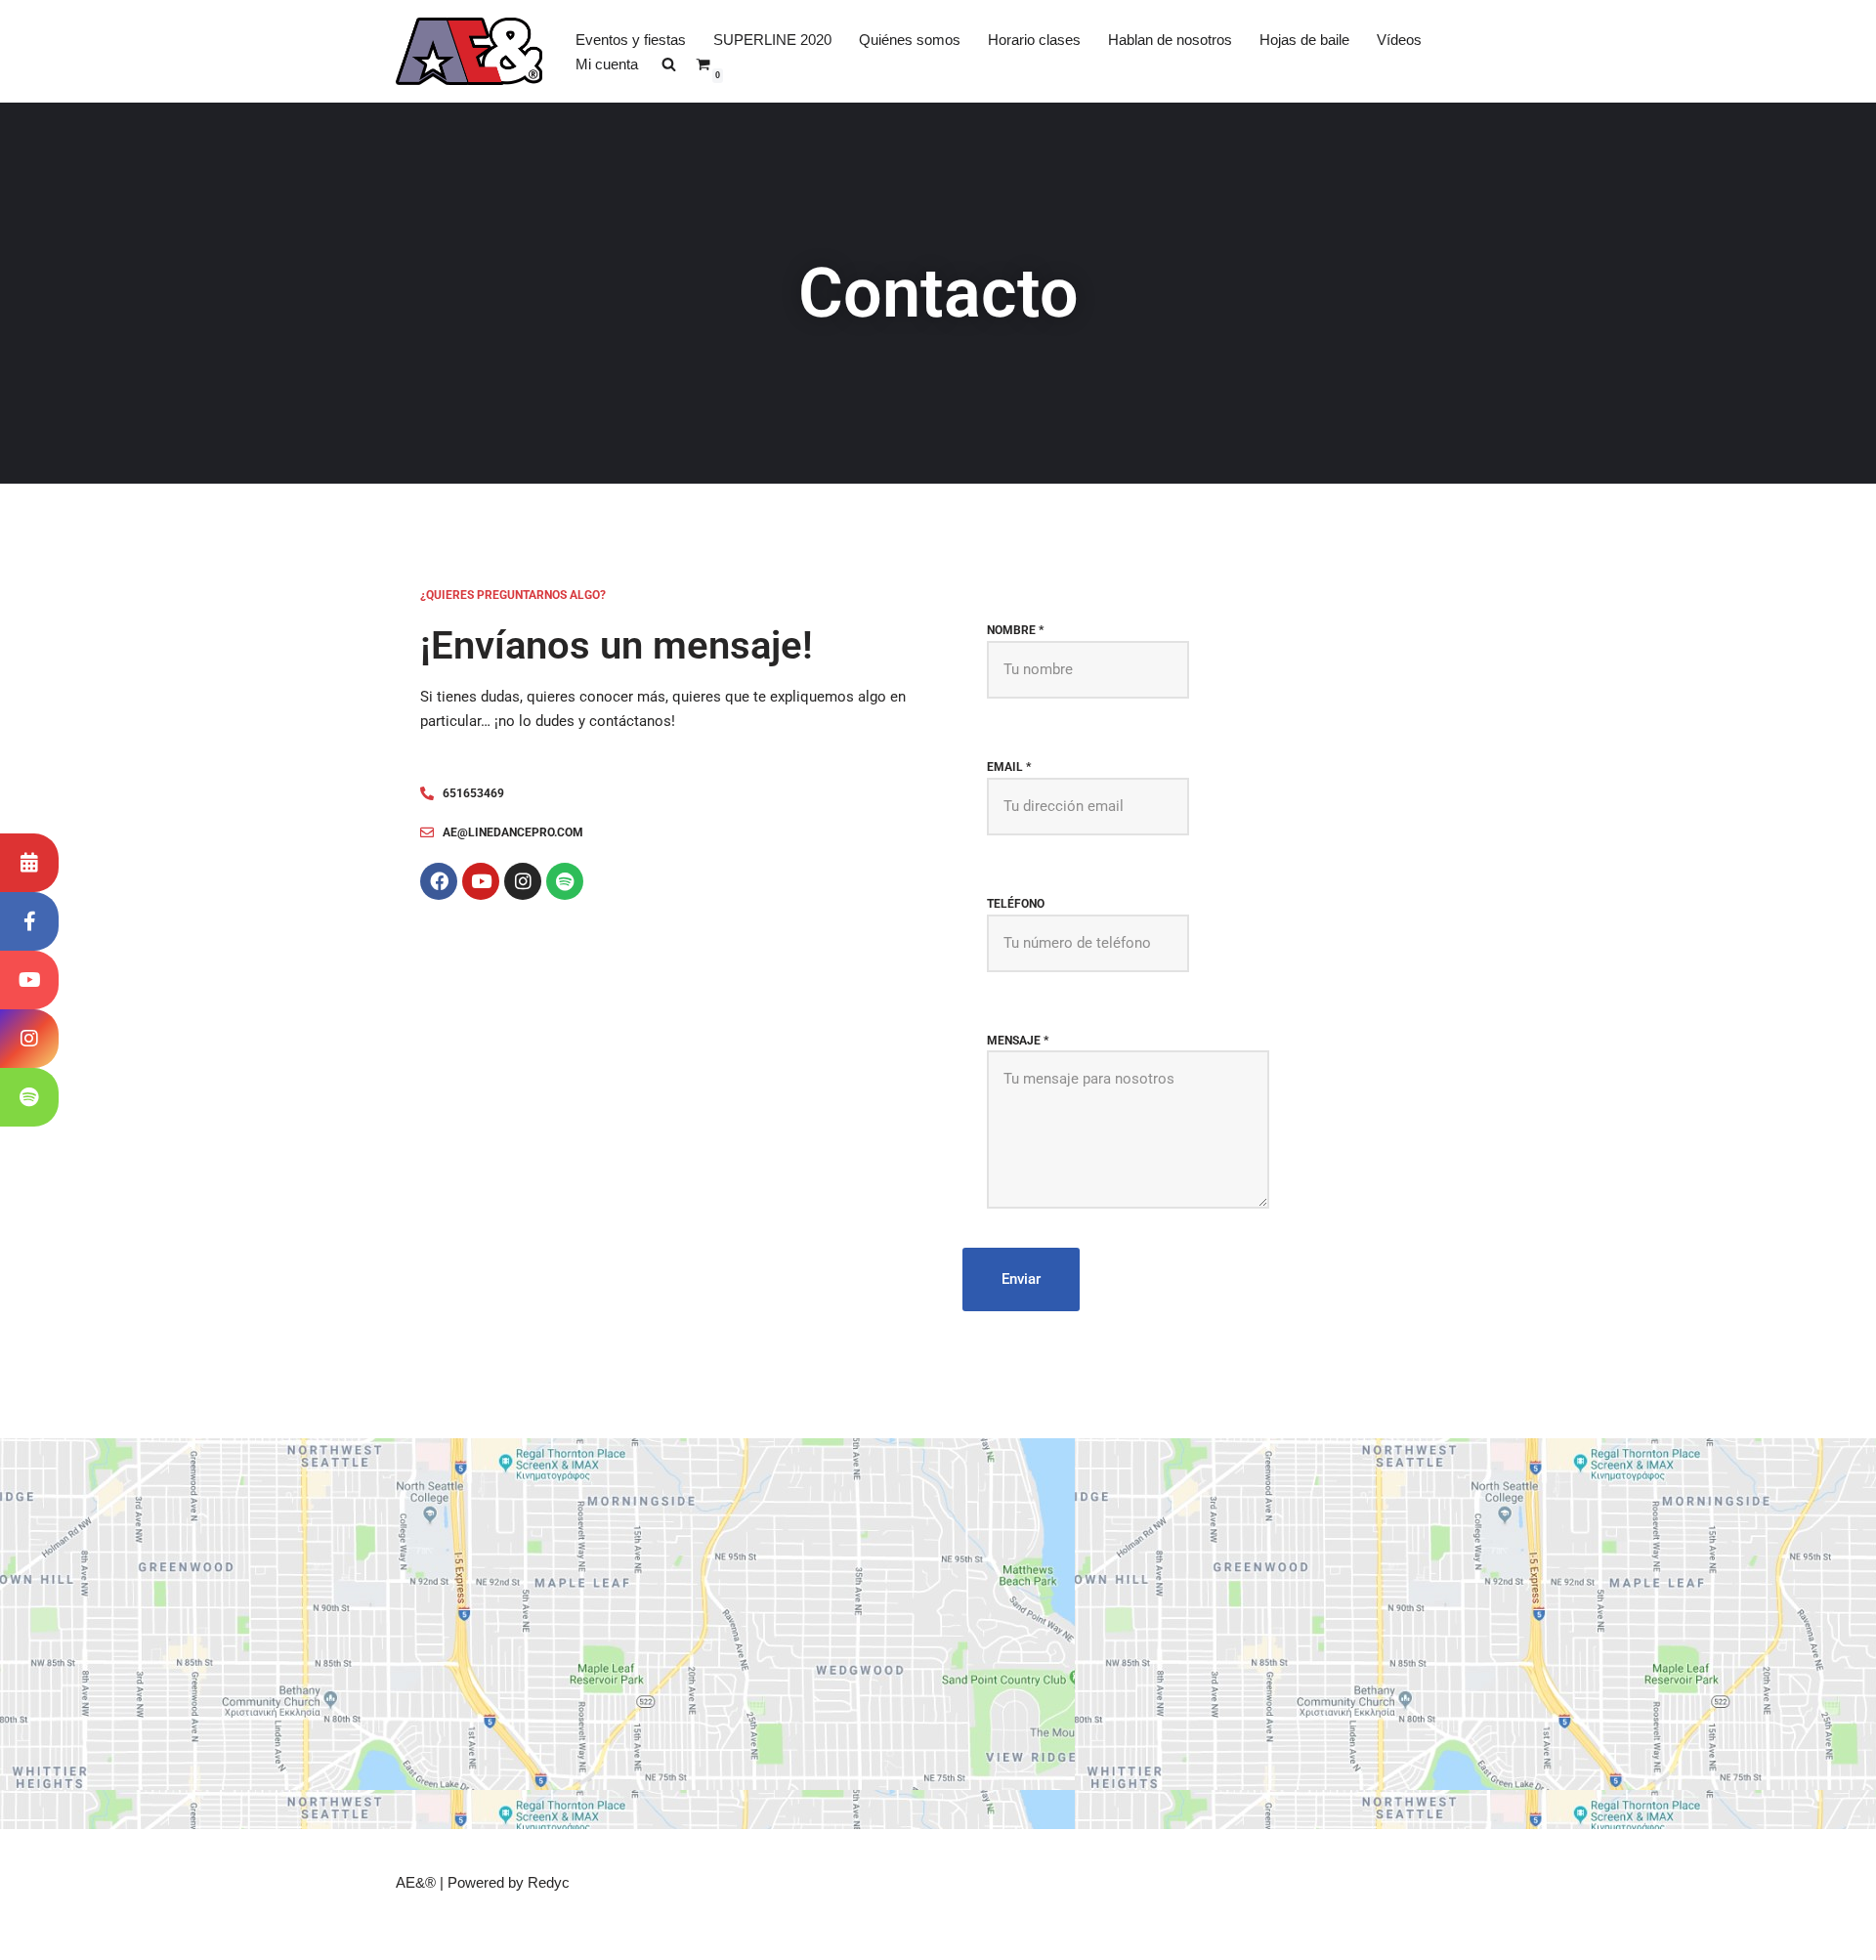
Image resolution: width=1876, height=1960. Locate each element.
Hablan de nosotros (1170, 40)
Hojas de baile (1304, 40)
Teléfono (1016, 904)
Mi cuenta (607, 64)
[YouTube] (29, 980)
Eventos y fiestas (631, 40)
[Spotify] (565, 881)
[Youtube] (481, 881)
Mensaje (1018, 1041)
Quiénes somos (910, 40)
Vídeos (1399, 40)
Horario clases (1034, 40)
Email (1009, 767)
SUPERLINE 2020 (772, 40)
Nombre (1015, 630)
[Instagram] (523, 881)
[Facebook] (439, 881)
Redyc (549, 1882)
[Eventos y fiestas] (29, 863)
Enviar (1021, 1279)
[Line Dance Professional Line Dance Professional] (469, 51)
